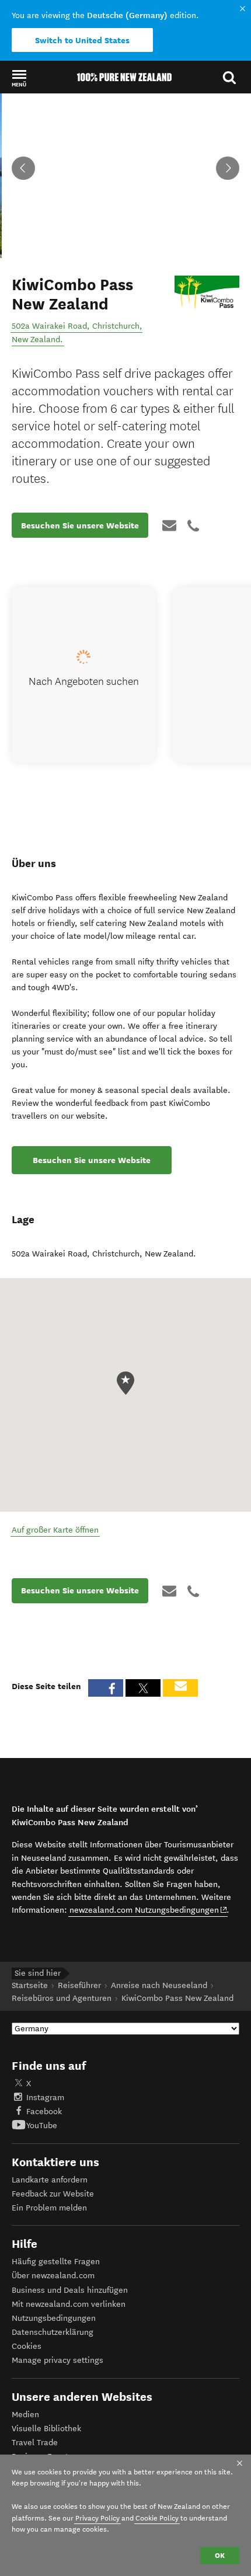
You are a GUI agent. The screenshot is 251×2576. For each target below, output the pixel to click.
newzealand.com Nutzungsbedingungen (149, 1910)
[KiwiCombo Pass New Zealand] (207, 293)
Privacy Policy (97, 2518)
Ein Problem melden (49, 2208)
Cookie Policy (157, 2518)
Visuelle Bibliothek (46, 2429)
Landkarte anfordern (50, 2180)
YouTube (42, 2126)
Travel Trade (35, 2443)
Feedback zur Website (53, 2194)
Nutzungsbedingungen (54, 2318)
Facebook (44, 2112)
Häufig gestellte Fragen (56, 2262)
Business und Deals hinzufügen (70, 2290)
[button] (19, 78)
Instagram (45, 2098)
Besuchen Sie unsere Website (80, 525)
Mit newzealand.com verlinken (69, 2304)
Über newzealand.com (53, 2276)
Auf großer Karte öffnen (55, 1530)
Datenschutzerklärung (53, 2332)
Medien (25, 2415)
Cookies (27, 2346)
